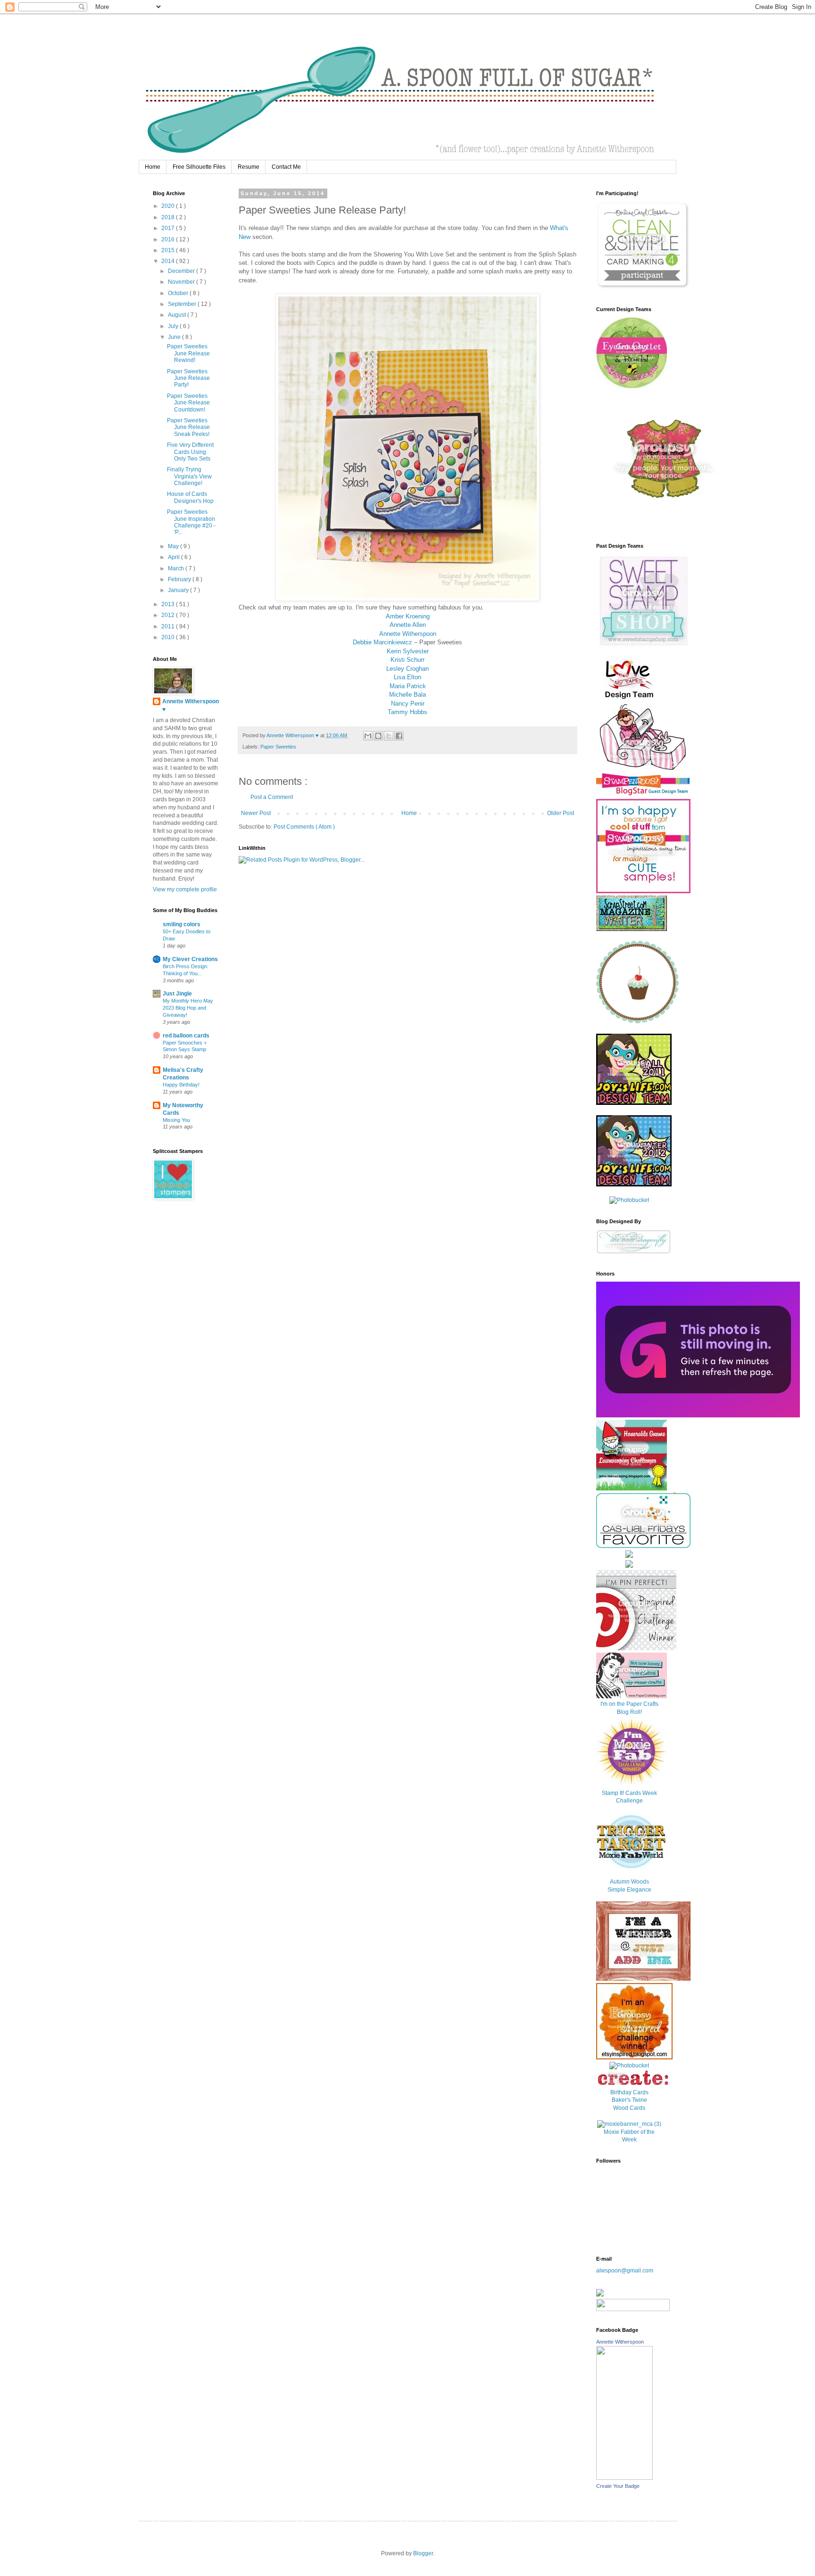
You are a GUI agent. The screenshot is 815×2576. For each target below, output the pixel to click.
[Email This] (368, 736)
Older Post (561, 813)
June (175, 337)
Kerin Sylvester (408, 651)
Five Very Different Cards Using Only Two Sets (190, 452)
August (178, 315)
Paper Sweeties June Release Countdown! (188, 403)
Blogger (423, 2553)
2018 (169, 217)
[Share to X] (389, 736)
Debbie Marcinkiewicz (383, 642)
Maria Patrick (408, 686)
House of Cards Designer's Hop (190, 497)
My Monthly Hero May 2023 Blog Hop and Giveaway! (188, 1008)
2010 (169, 637)
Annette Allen (408, 625)
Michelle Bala (407, 695)
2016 (169, 239)
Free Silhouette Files (199, 167)
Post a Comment (272, 797)
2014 (169, 261)
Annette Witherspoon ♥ (191, 705)
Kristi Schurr (407, 660)
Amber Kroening (408, 616)
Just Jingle (177, 994)
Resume (249, 167)
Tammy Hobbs (407, 712)
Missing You (176, 1120)
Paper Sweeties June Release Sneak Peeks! (188, 427)
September (183, 304)
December (182, 271)
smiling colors (182, 924)
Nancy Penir (408, 704)
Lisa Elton (407, 677)
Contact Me (286, 167)
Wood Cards (629, 2108)
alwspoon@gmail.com (625, 2271)
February (180, 579)
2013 (169, 604)
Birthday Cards (629, 2092)
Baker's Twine (629, 2100)
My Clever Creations (190, 959)
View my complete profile (185, 889)
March (177, 568)
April (175, 557)
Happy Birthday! (181, 1085)
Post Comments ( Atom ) (304, 827)
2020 (169, 206)
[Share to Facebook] (399, 736)
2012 (169, 615)
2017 (169, 228)
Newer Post (256, 813)
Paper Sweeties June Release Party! (188, 378)
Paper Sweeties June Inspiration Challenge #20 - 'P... (191, 522)
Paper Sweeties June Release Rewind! (188, 353)
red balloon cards (186, 1036)
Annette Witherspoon (408, 634)
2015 (169, 250)
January (179, 590)
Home (153, 167)
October (179, 293)
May (174, 546)
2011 (169, 626)
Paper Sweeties (278, 747)
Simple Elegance (629, 1890)
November (182, 282)
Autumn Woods (629, 1882)
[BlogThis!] (378, 736)
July (174, 326)
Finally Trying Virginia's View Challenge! (189, 476)
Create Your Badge (618, 2486)
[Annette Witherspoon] (624, 2478)
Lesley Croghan (407, 669)
